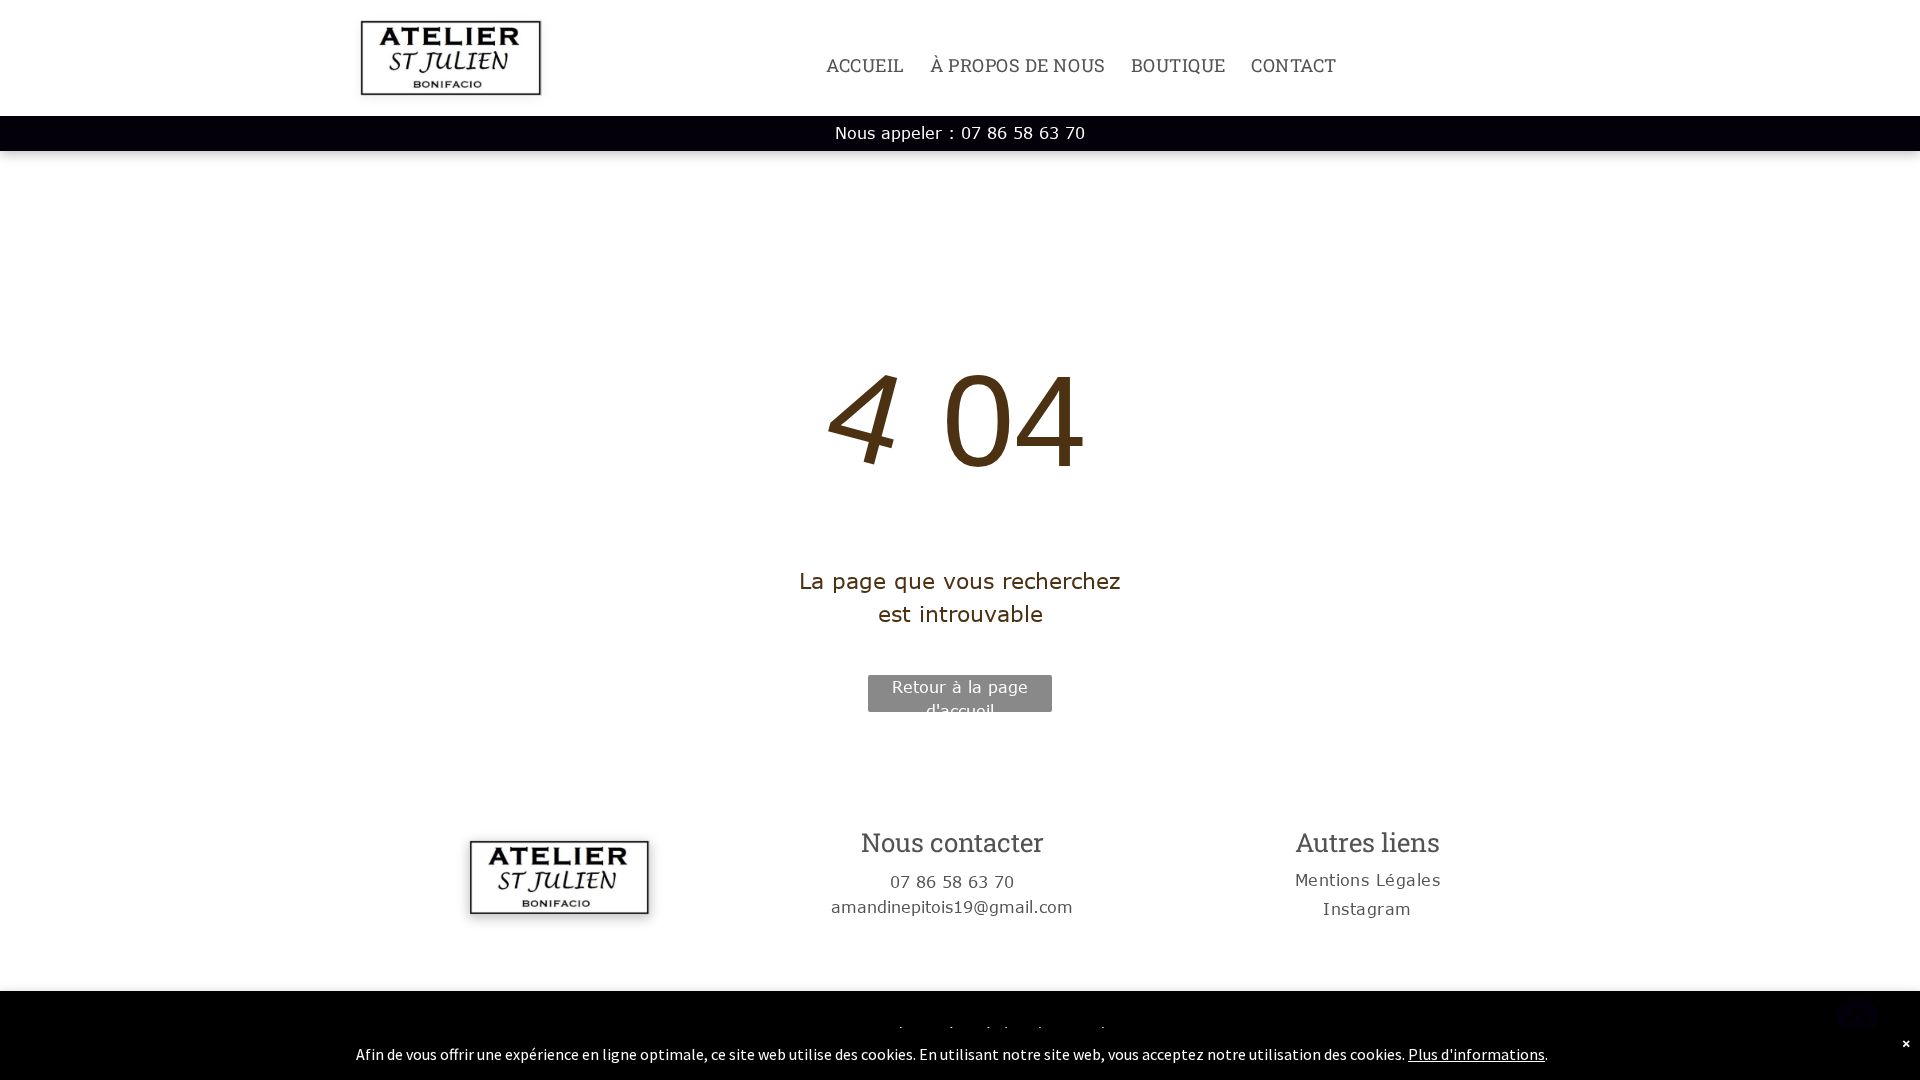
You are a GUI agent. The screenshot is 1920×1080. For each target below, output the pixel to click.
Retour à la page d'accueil (960, 695)
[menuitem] (853, 65)
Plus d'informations (1476, 1054)
